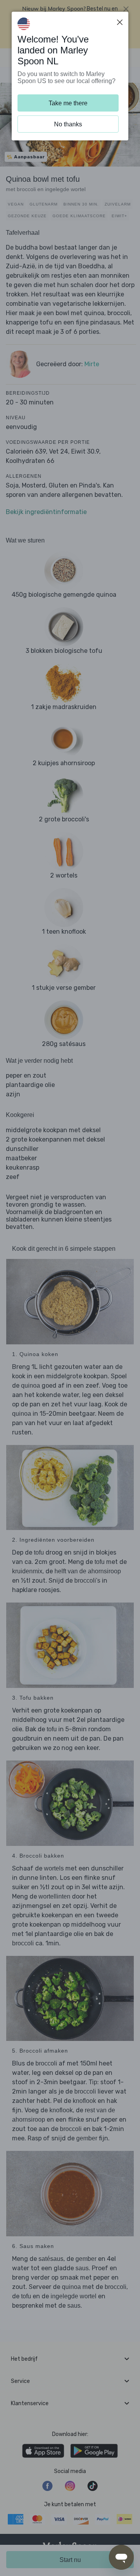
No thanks (68, 124)
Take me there (68, 103)
